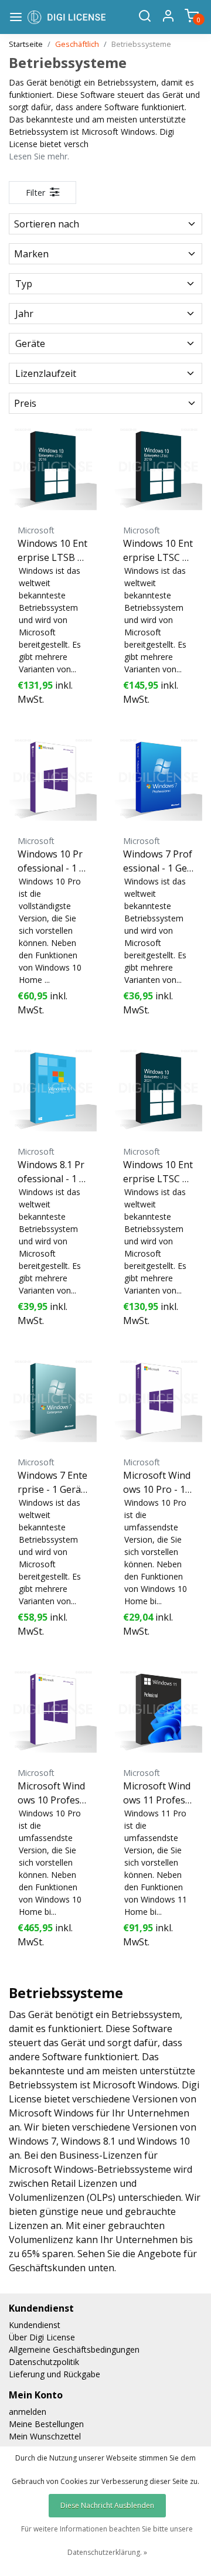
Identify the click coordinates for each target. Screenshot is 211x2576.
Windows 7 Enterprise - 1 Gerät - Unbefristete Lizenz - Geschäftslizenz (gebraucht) (52, 1483)
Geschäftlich (77, 44)
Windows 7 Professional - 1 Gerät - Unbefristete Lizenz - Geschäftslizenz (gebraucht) (158, 861)
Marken (31, 254)
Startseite (26, 44)
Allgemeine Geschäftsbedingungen (74, 2349)
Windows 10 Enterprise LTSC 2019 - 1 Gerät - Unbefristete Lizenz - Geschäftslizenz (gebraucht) (158, 551)
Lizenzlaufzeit (46, 373)
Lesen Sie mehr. (39, 156)
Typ (24, 284)
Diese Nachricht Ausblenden (107, 2505)
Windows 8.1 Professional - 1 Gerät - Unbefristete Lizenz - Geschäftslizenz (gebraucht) (52, 1172)
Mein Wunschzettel (45, 2436)
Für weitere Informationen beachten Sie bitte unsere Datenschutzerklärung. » (107, 2541)
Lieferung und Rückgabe (55, 2374)
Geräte (30, 343)
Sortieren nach (47, 224)
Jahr (24, 314)
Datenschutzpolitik (44, 2362)
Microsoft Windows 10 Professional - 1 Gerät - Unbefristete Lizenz (52, 1793)
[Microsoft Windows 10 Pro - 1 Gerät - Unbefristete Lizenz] (158, 1398)
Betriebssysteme (141, 44)
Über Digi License (42, 2337)
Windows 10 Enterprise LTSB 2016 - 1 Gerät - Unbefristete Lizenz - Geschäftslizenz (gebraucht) (53, 551)
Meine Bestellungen (46, 2424)
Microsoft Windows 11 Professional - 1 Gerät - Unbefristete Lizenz (158, 1793)
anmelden (28, 2412)
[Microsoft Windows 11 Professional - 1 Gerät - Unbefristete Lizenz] (158, 1709)
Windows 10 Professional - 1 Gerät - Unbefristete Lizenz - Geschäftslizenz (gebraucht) (52, 861)
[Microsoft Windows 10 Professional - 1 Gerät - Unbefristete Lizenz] (53, 1709)
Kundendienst (35, 2325)
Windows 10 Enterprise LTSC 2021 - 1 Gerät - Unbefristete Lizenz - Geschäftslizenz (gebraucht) (158, 1172)
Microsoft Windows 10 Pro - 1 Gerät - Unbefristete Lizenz (157, 1483)
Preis (25, 403)
